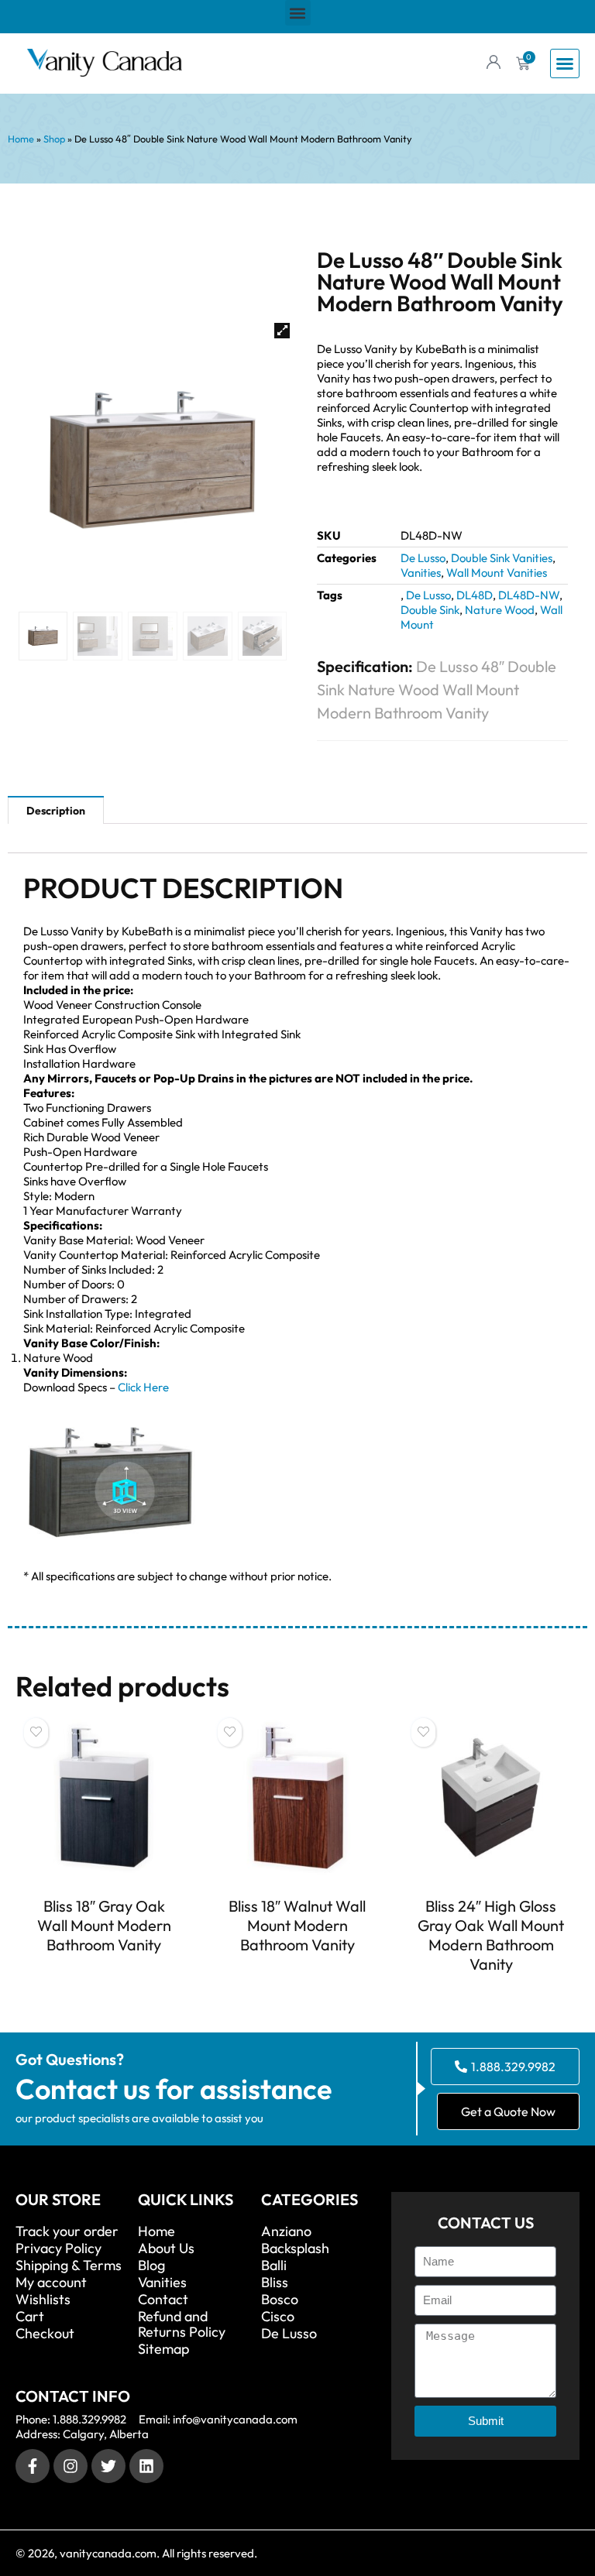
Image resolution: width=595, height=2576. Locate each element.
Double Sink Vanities (502, 558)
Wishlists (43, 2300)
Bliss (275, 2283)
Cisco (278, 2317)
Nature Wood (500, 610)
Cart (30, 2317)
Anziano (286, 2231)
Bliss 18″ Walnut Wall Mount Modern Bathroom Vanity (297, 1925)
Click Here (143, 1387)
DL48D (475, 595)
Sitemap (163, 2349)
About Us (166, 2248)
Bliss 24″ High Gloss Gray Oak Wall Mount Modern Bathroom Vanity (491, 1935)
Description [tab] (56, 811)
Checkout (45, 2334)
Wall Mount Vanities (497, 573)
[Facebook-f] (33, 2466)
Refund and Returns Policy (182, 2324)
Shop (54, 139)
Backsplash (295, 2248)
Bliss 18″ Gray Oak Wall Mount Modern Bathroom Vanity (104, 1925)
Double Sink (430, 610)
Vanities (421, 573)
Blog (151, 2266)
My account (51, 2283)
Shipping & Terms (69, 2266)
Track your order (67, 2231)
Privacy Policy (58, 2248)
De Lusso (423, 558)
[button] (298, 13)
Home (21, 139)
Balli (274, 2266)
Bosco (280, 2300)
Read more (104, 1973)
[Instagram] (71, 2466)
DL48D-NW (529, 595)
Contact (163, 2300)
